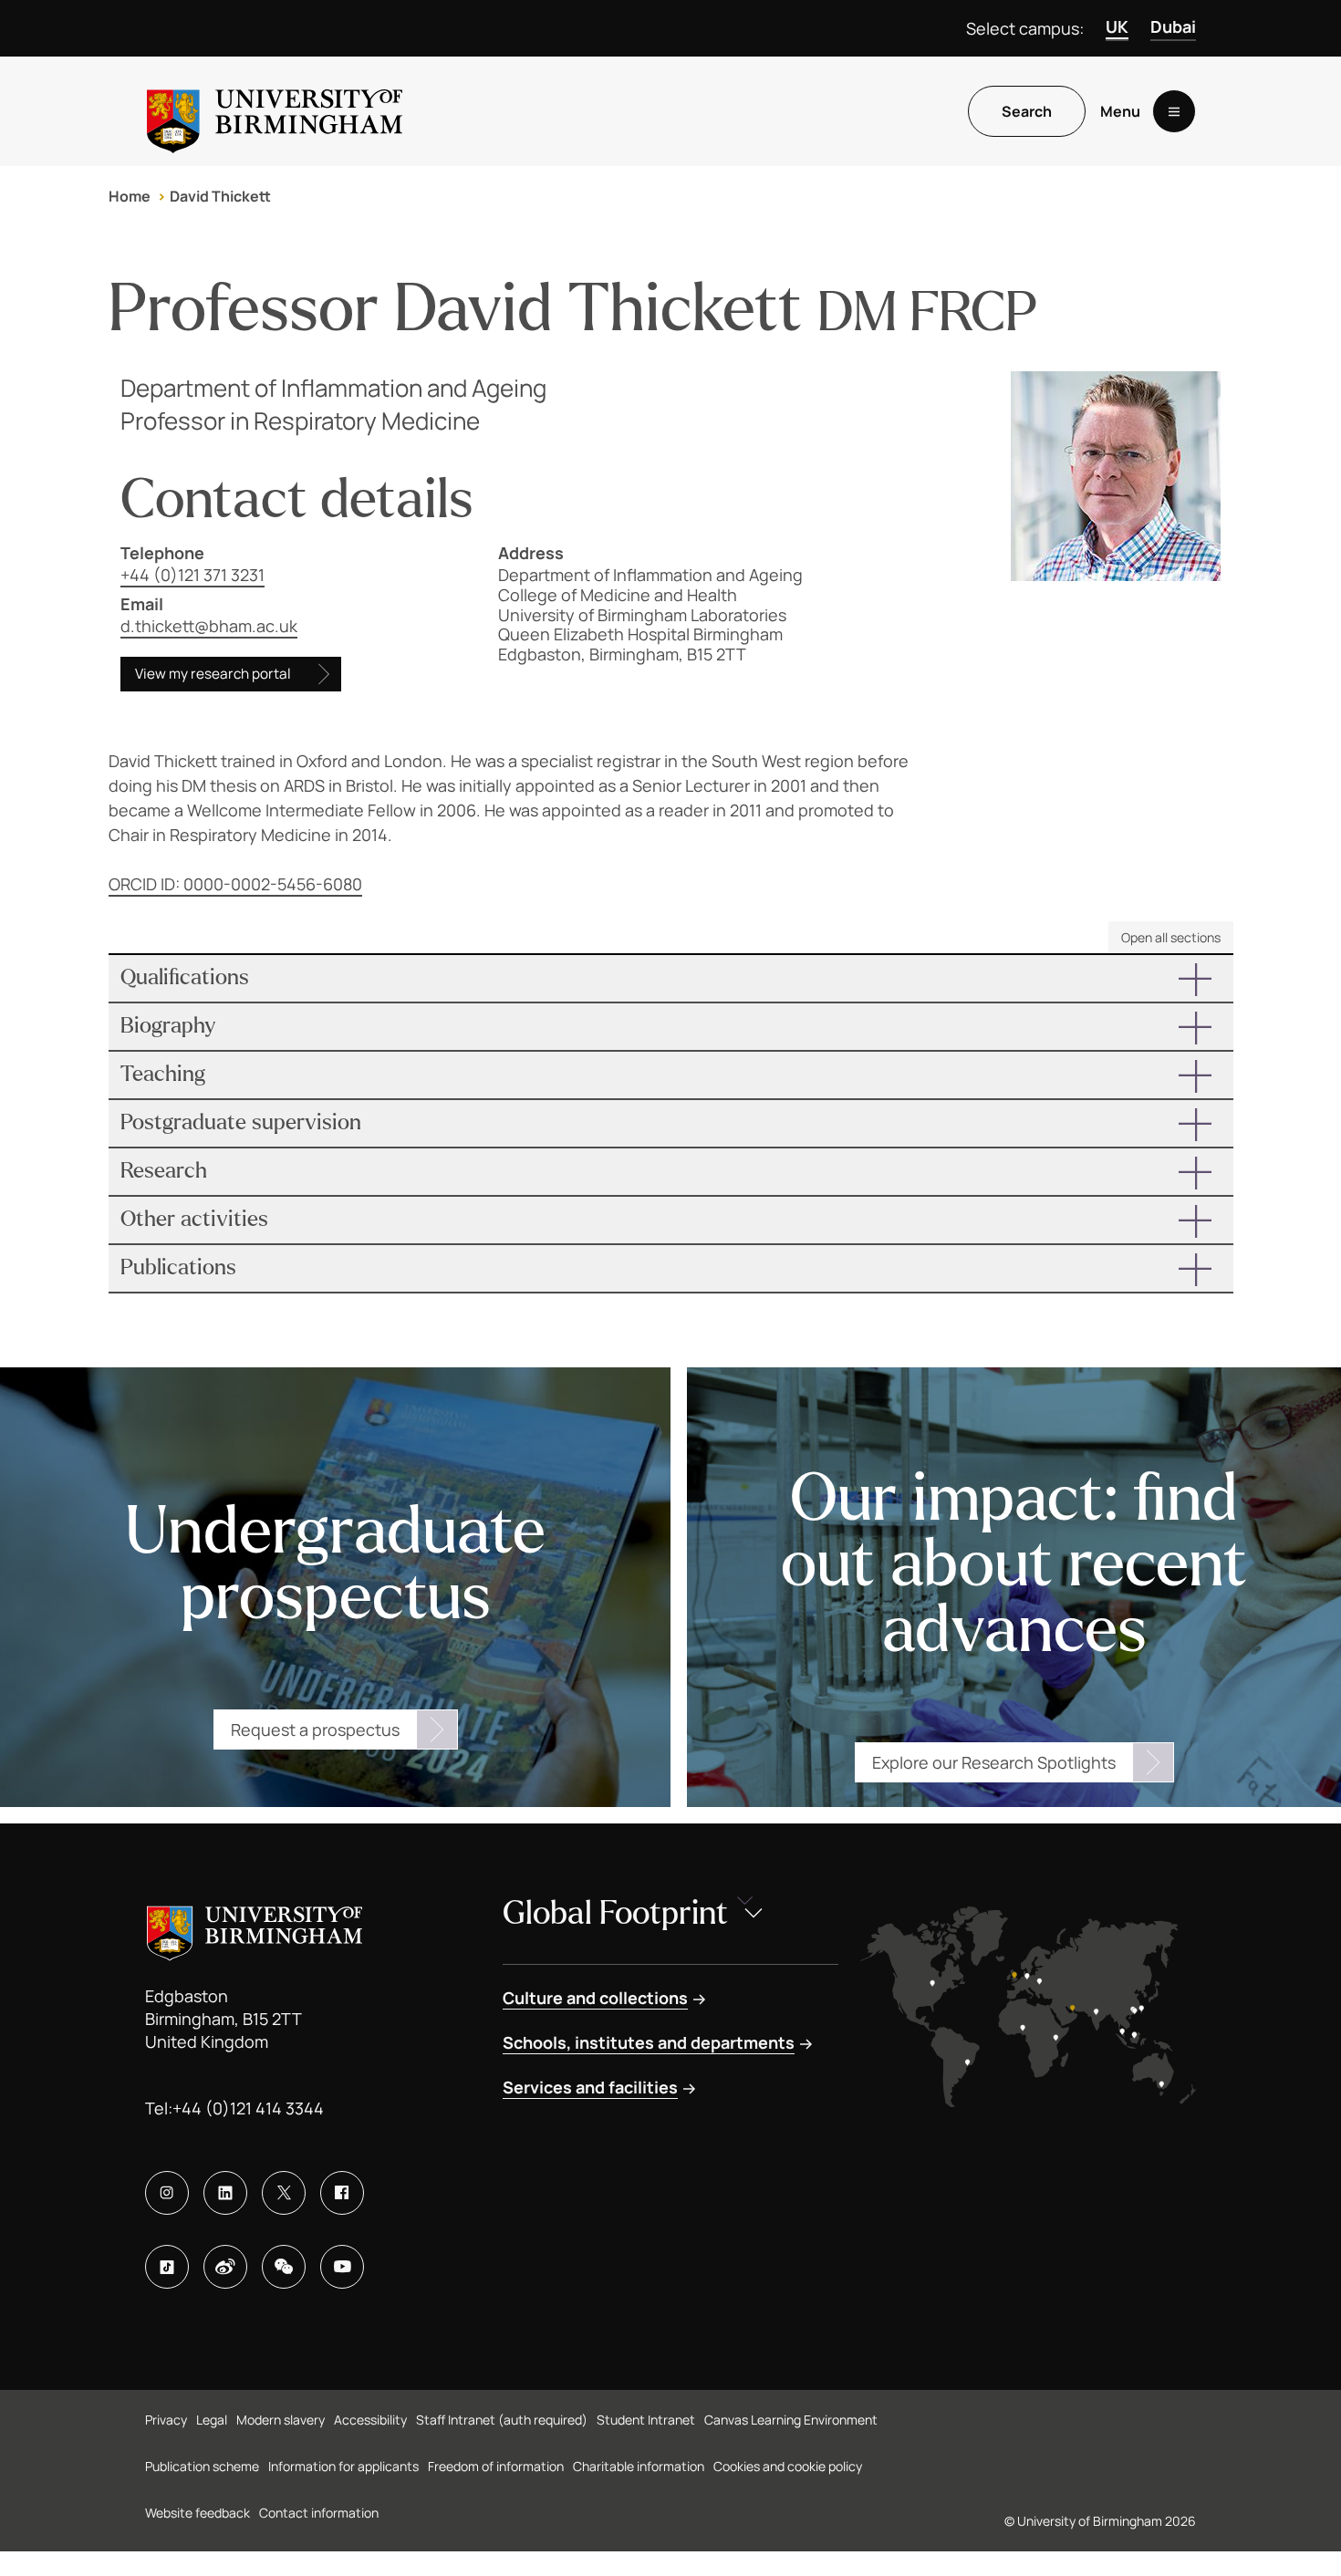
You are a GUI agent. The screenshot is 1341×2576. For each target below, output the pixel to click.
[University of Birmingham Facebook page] (342, 2193)
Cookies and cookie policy (788, 2466)
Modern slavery (281, 2420)
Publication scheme (202, 2466)
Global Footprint (615, 1913)
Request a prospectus (315, 1729)
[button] (671, 978)
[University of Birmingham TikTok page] (167, 2267)
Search (1027, 111)
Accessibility (370, 2420)
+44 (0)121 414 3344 (248, 2108)
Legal (212, 2420)
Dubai (1173, 26)
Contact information (319, 2513)
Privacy (166, 2420)
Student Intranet (646, 2420)
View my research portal (213, 674)
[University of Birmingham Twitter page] (284, 2193)
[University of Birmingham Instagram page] (167, 2193)
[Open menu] (1174, 111)
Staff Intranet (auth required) (502, 2420)
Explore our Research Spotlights (994, 1762)
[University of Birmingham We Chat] (284, 2267)
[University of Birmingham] (275, 111)
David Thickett (220, 196)
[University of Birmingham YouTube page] (342, 2267)
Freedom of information (496, 2466)
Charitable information (639, 2466)
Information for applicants (343, 2466)
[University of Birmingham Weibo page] (225, 2267)
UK (1117, 26)
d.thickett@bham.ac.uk (209, 626)
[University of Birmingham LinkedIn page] (225, 2193)
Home (130, 196)
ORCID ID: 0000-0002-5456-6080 (235, 884)
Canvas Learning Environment (791, 2420)
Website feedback (198, 2513)
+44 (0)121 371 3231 (192, 575)
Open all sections (1171, 937)
